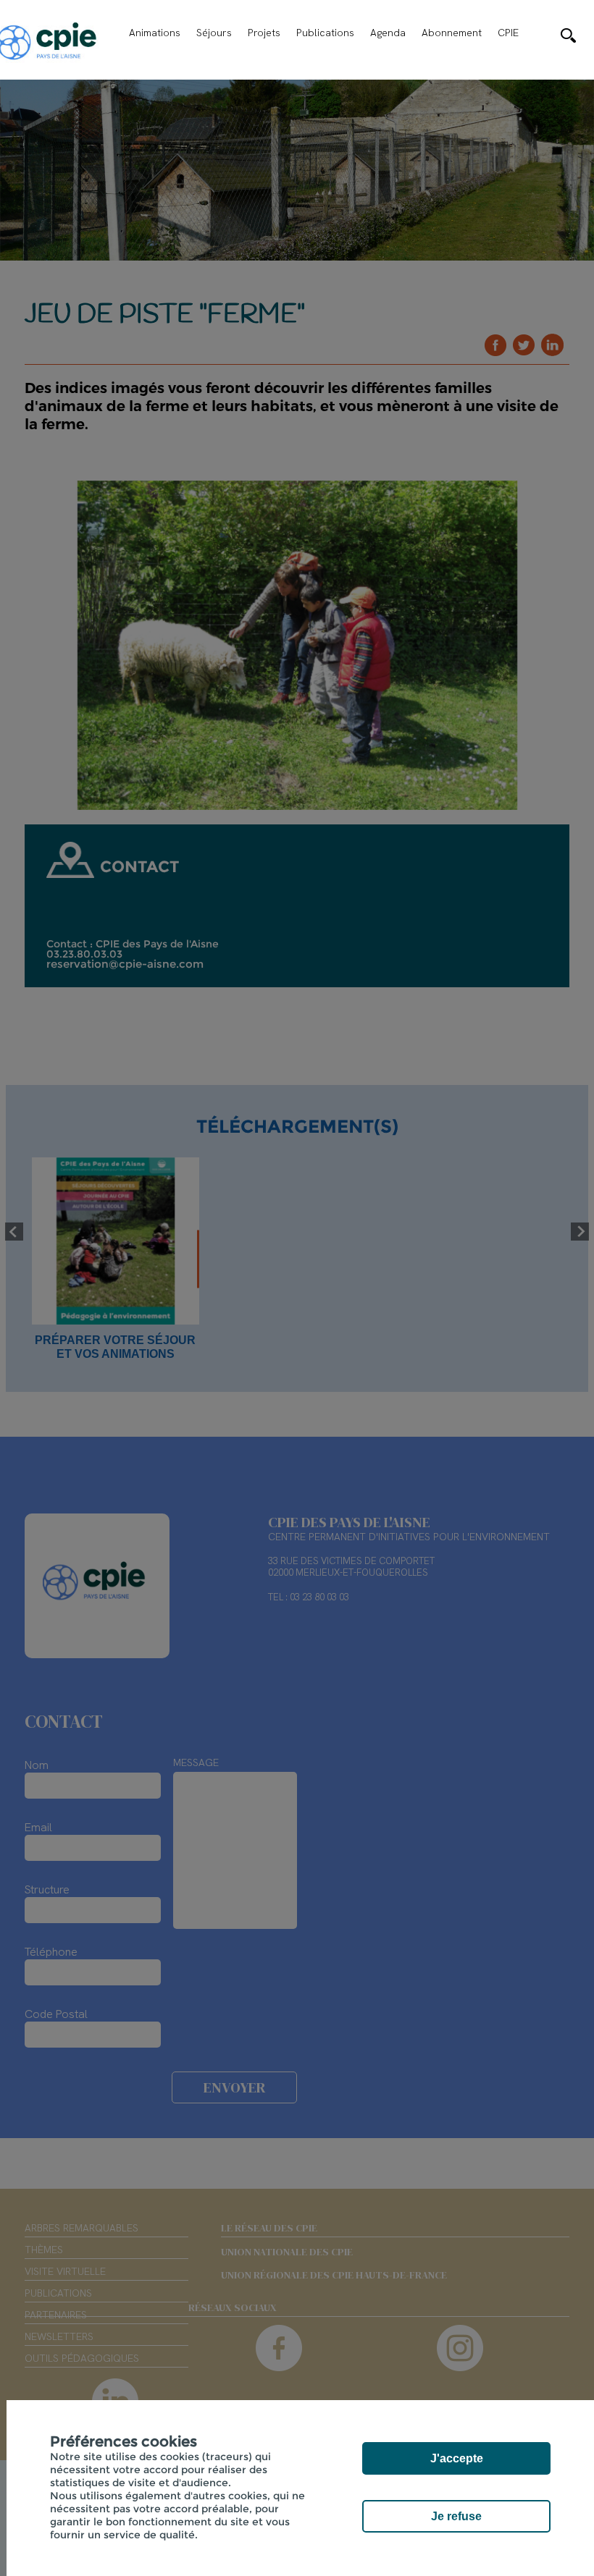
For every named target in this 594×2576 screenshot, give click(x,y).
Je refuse (456, 2516)
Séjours (214, 33)
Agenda (388, 33)
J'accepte (457, 2458)
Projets (264, 33)
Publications (325, 33)
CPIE (508, 33)
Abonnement (452, 33)
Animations (155, 33)
